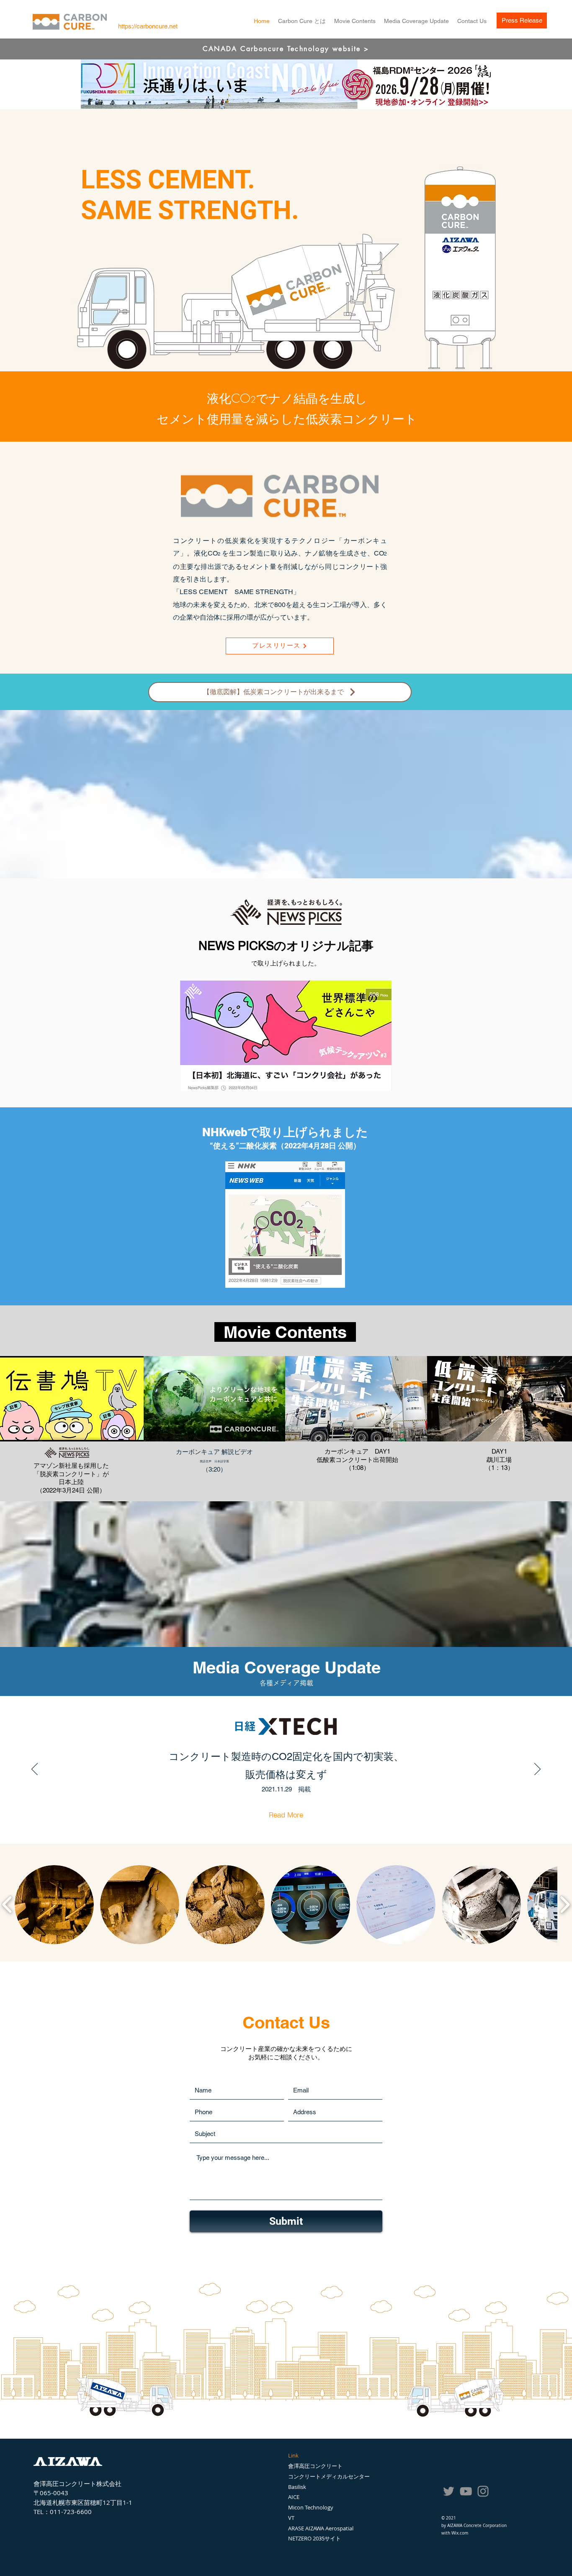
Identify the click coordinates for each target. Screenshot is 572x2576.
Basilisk (297, 2487)
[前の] (35, 1770)
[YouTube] (466, 2491)
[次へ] (537, 1770)
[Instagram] (483, 2491)
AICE (294, 2497)
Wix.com (460, 2533)
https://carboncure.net (148, 26)
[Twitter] (449, 2491)
